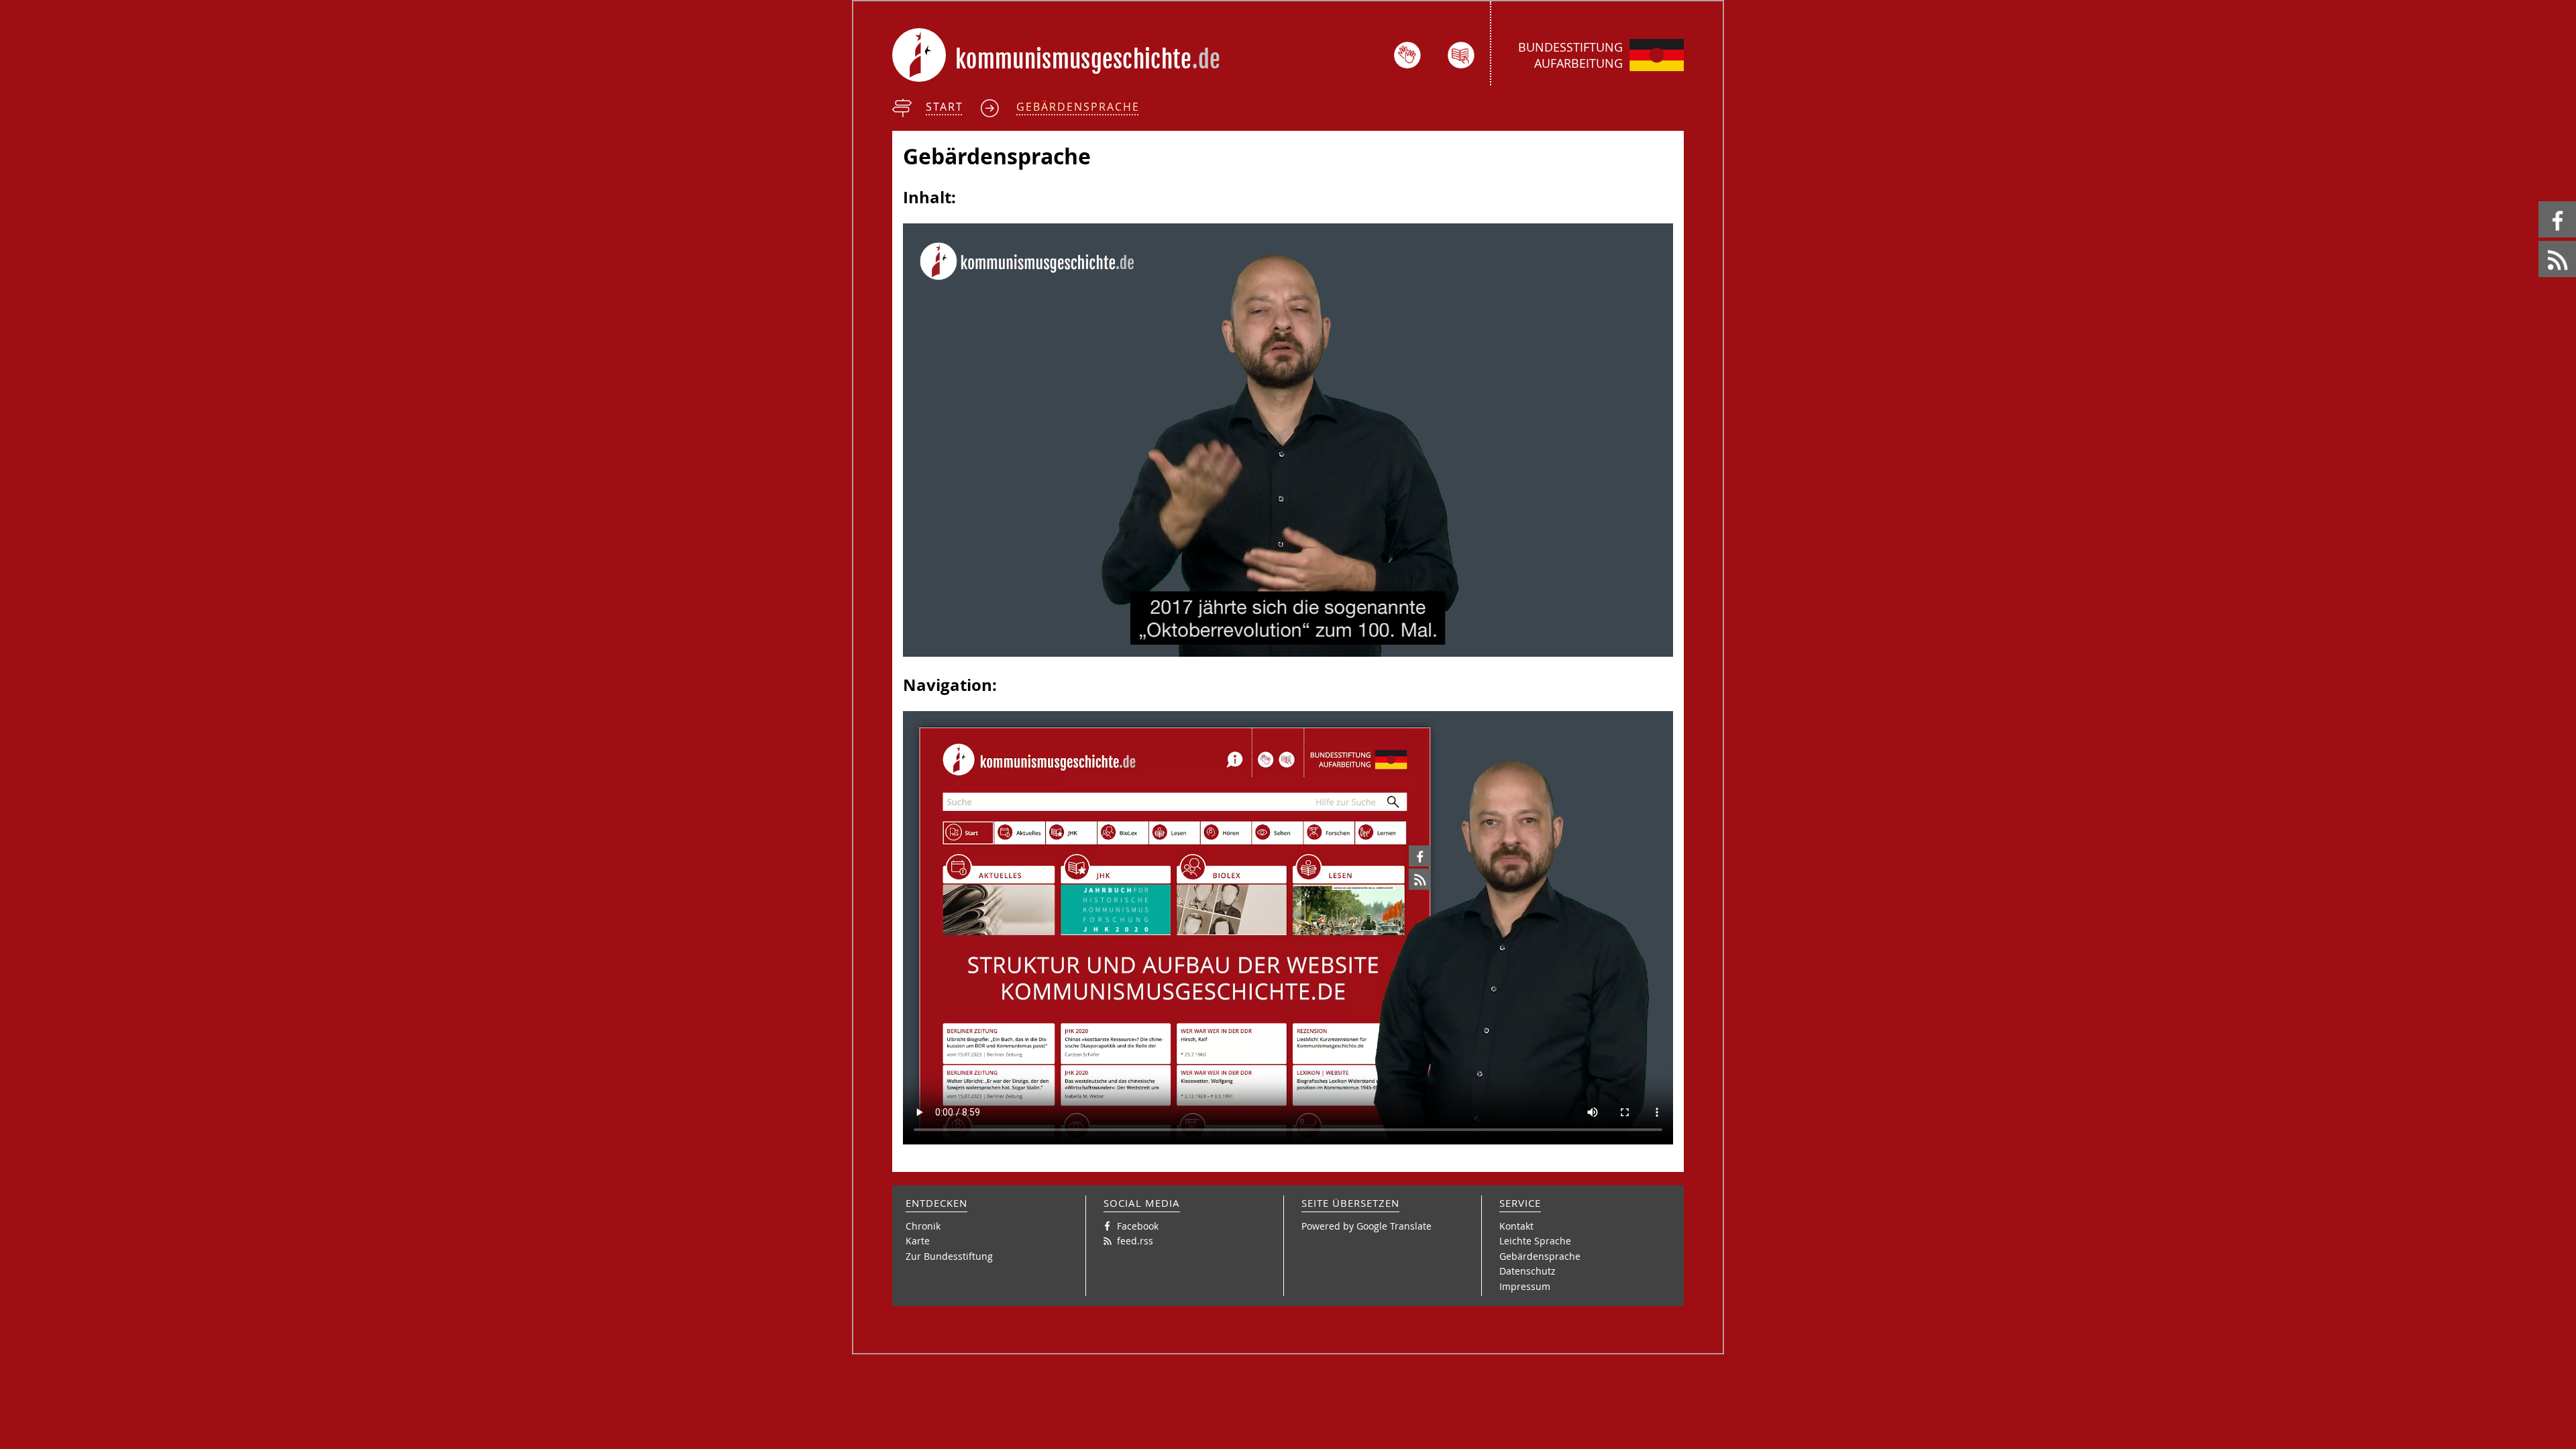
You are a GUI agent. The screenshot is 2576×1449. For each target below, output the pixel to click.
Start (945, 107)
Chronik (923, 1226)
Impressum (1525, 1286)
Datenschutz (1527, 1271)
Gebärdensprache (1078, 107)
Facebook (2541, 202)
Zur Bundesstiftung (949, 1256)
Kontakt (1516, 1226)
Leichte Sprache (1535, 1241)
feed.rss (2539, 241)
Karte (918, 1241)
